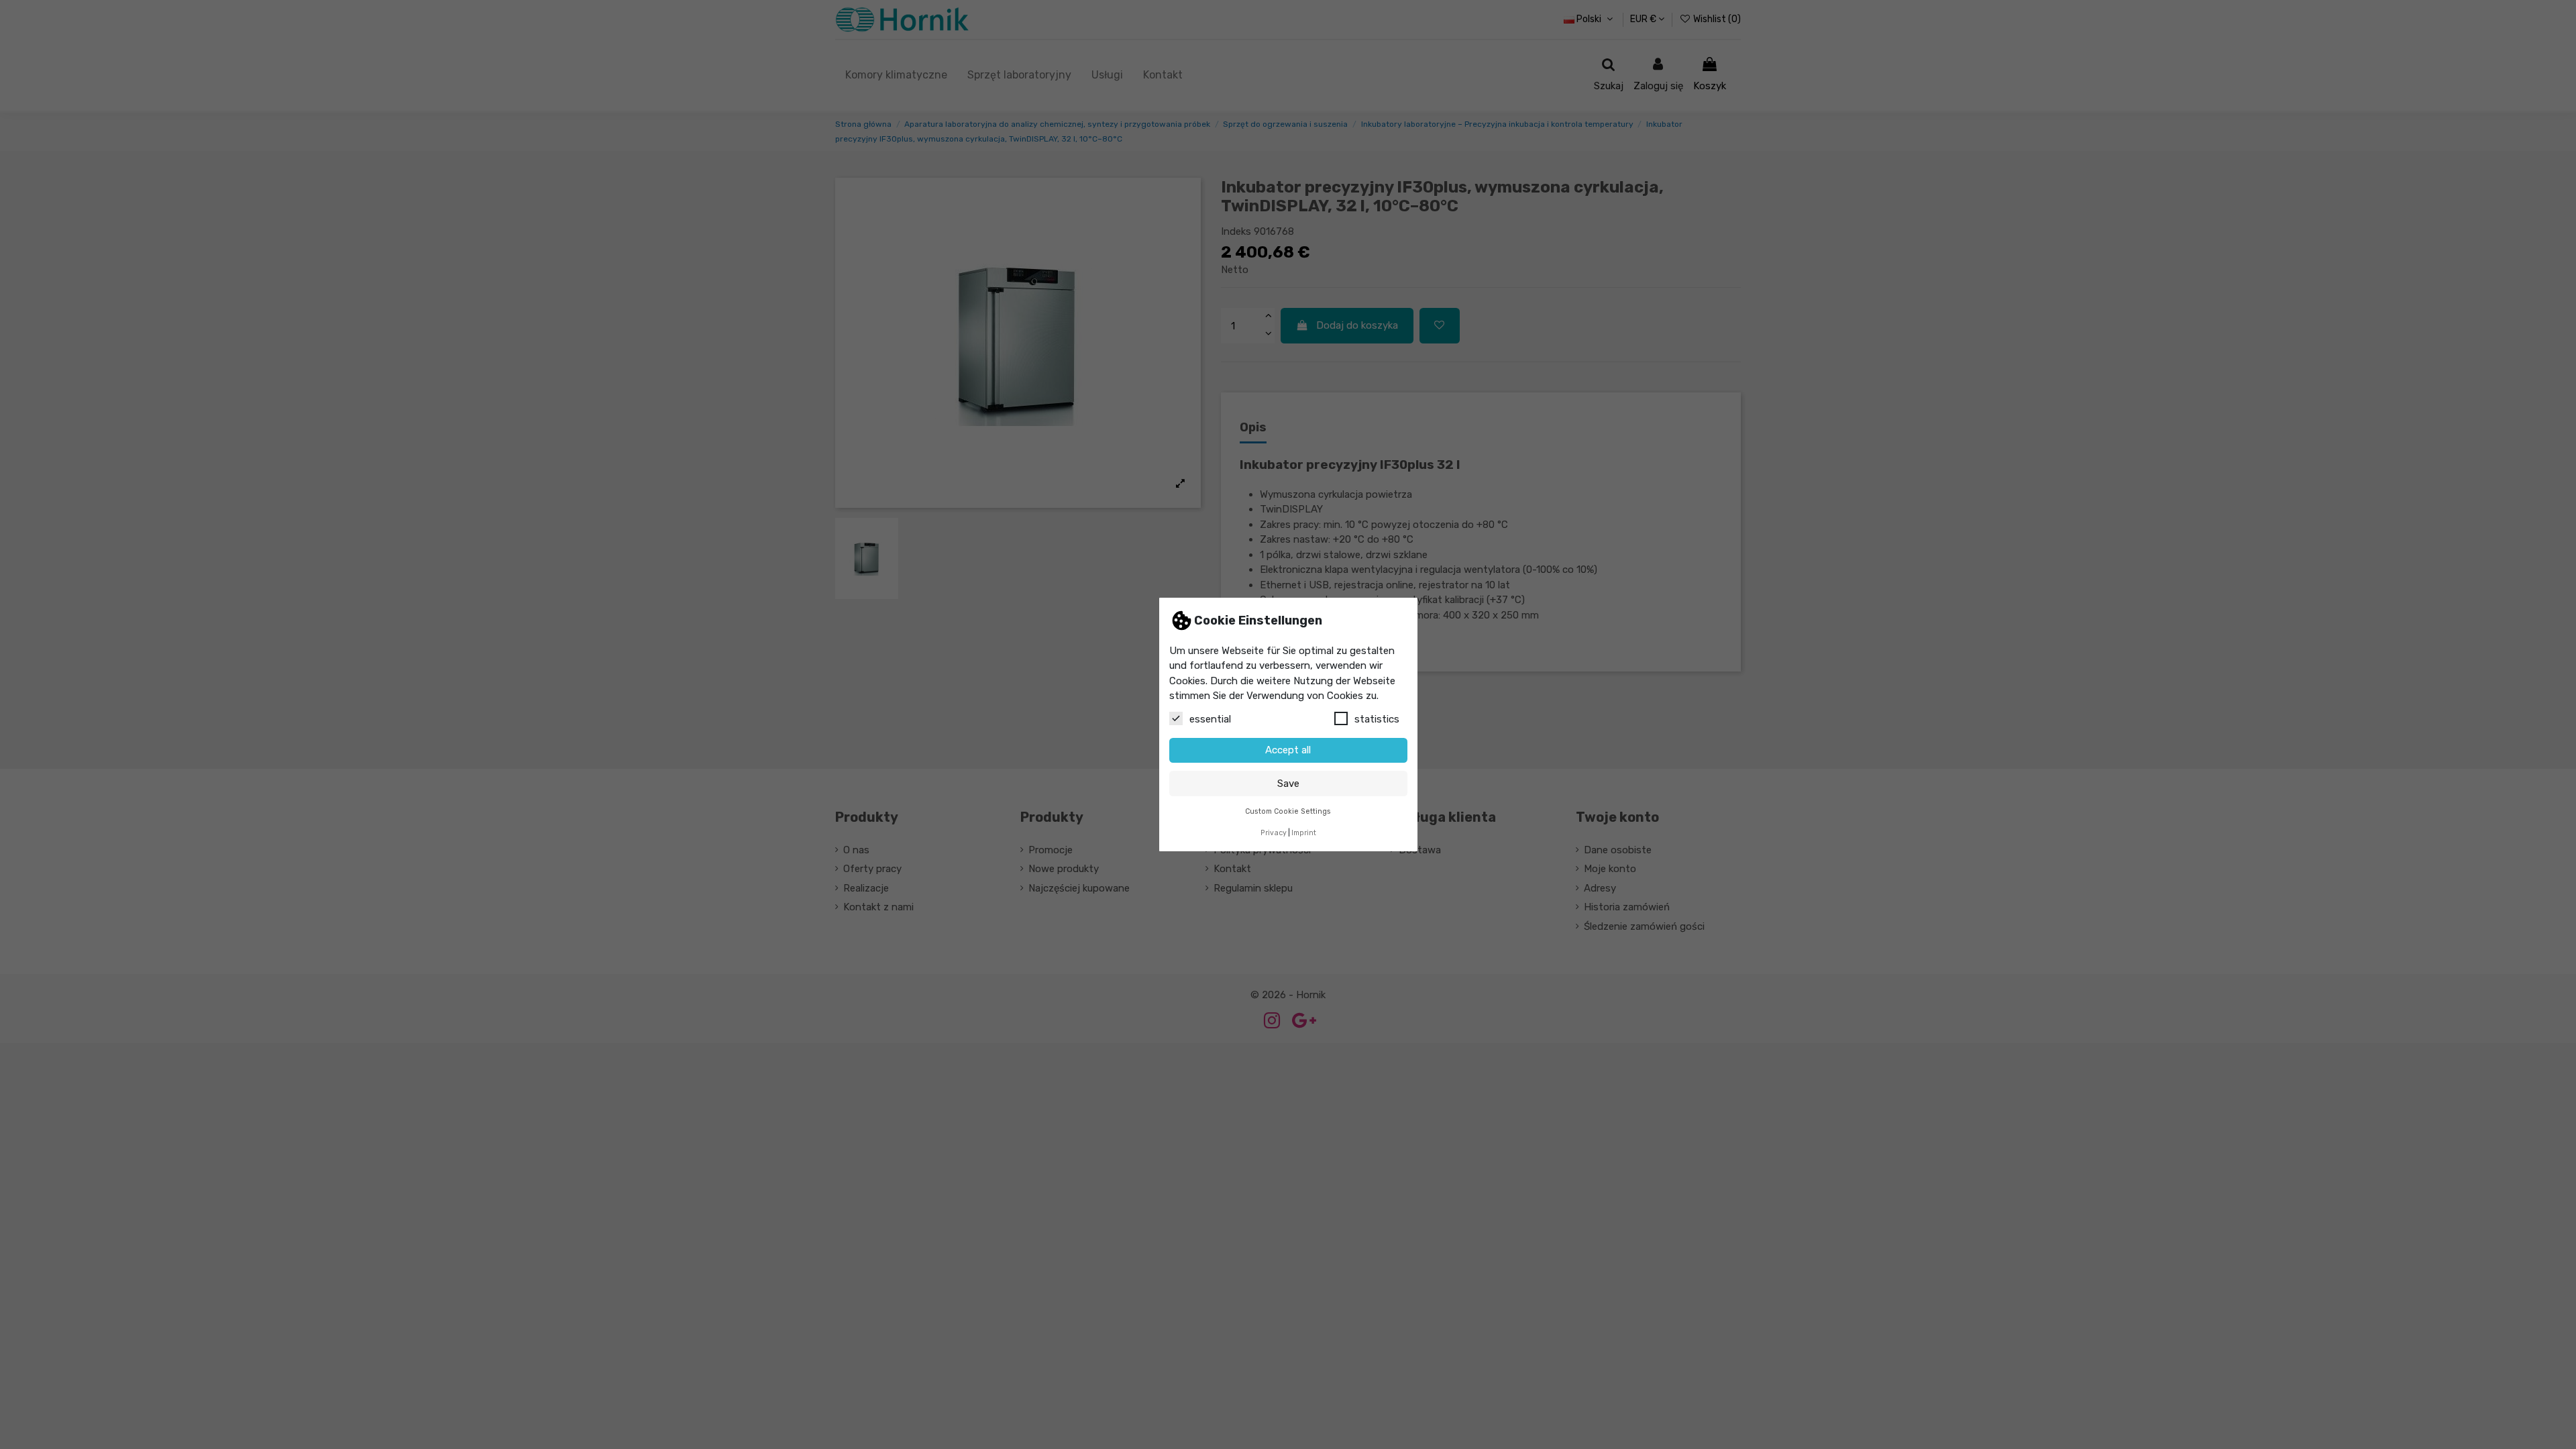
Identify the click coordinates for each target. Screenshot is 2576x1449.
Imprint (1304, 833)
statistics (1377, 719)
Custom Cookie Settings (1288, 811)
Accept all (1288, 750)
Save (1288, 784)
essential (1210, 719)
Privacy (1274, 833)
